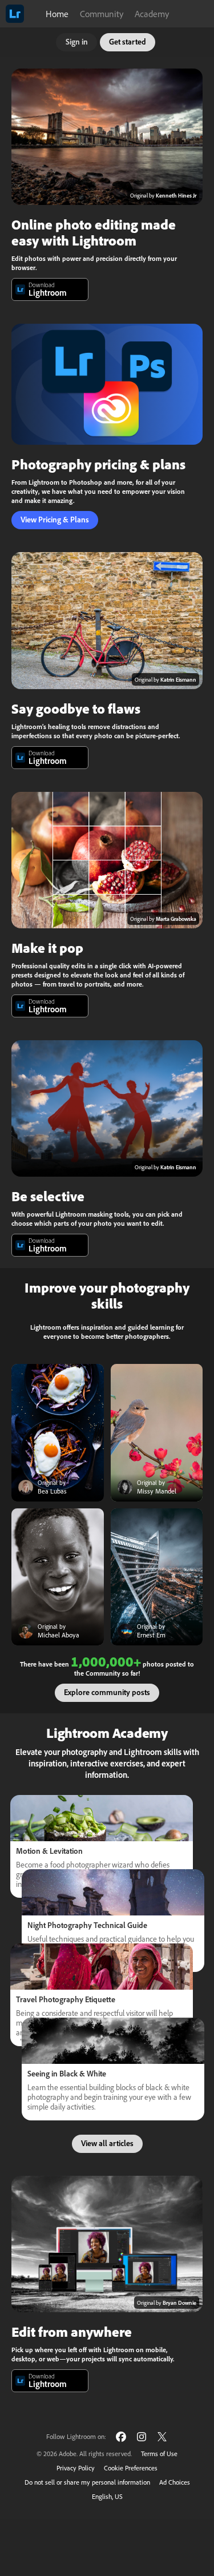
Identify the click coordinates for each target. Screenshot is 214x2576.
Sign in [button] (77, 41)
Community (102, 14)
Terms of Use (159, 2454)
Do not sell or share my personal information (87, 2482)
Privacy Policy (76, 2468)
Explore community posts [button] (107, 1692)
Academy (152, 14)
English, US (107, 2496)
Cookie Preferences (131, 2468)
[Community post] (58, 1433)
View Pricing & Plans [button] (55, 519)
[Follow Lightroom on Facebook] (121, 2436)
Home (57, 14)
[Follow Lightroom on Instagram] (142, 2436)
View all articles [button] (107, 2143)
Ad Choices (175, 2482)
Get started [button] (128, 41)
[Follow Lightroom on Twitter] (162, 2436)
